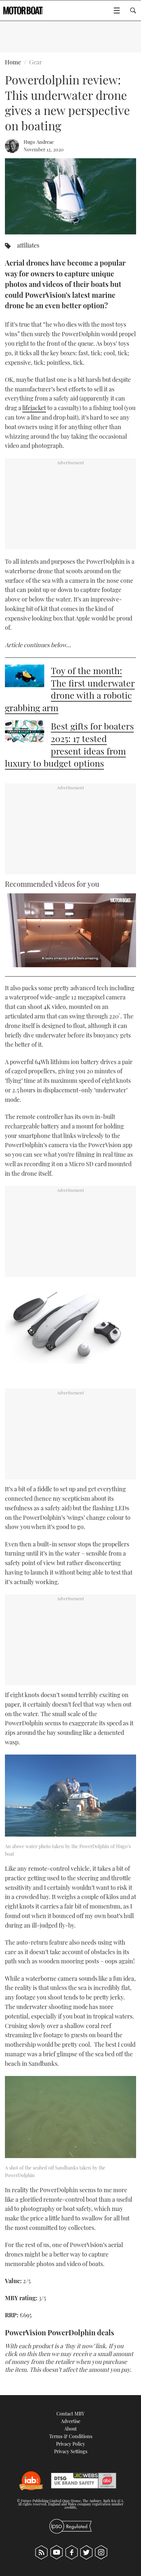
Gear (36, 62)
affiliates (28, 245)
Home (13, 62)
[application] (70, 930)
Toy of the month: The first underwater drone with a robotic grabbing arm (70, 689)
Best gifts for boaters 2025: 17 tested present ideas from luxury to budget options (69, 744)
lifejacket (34, 408)
